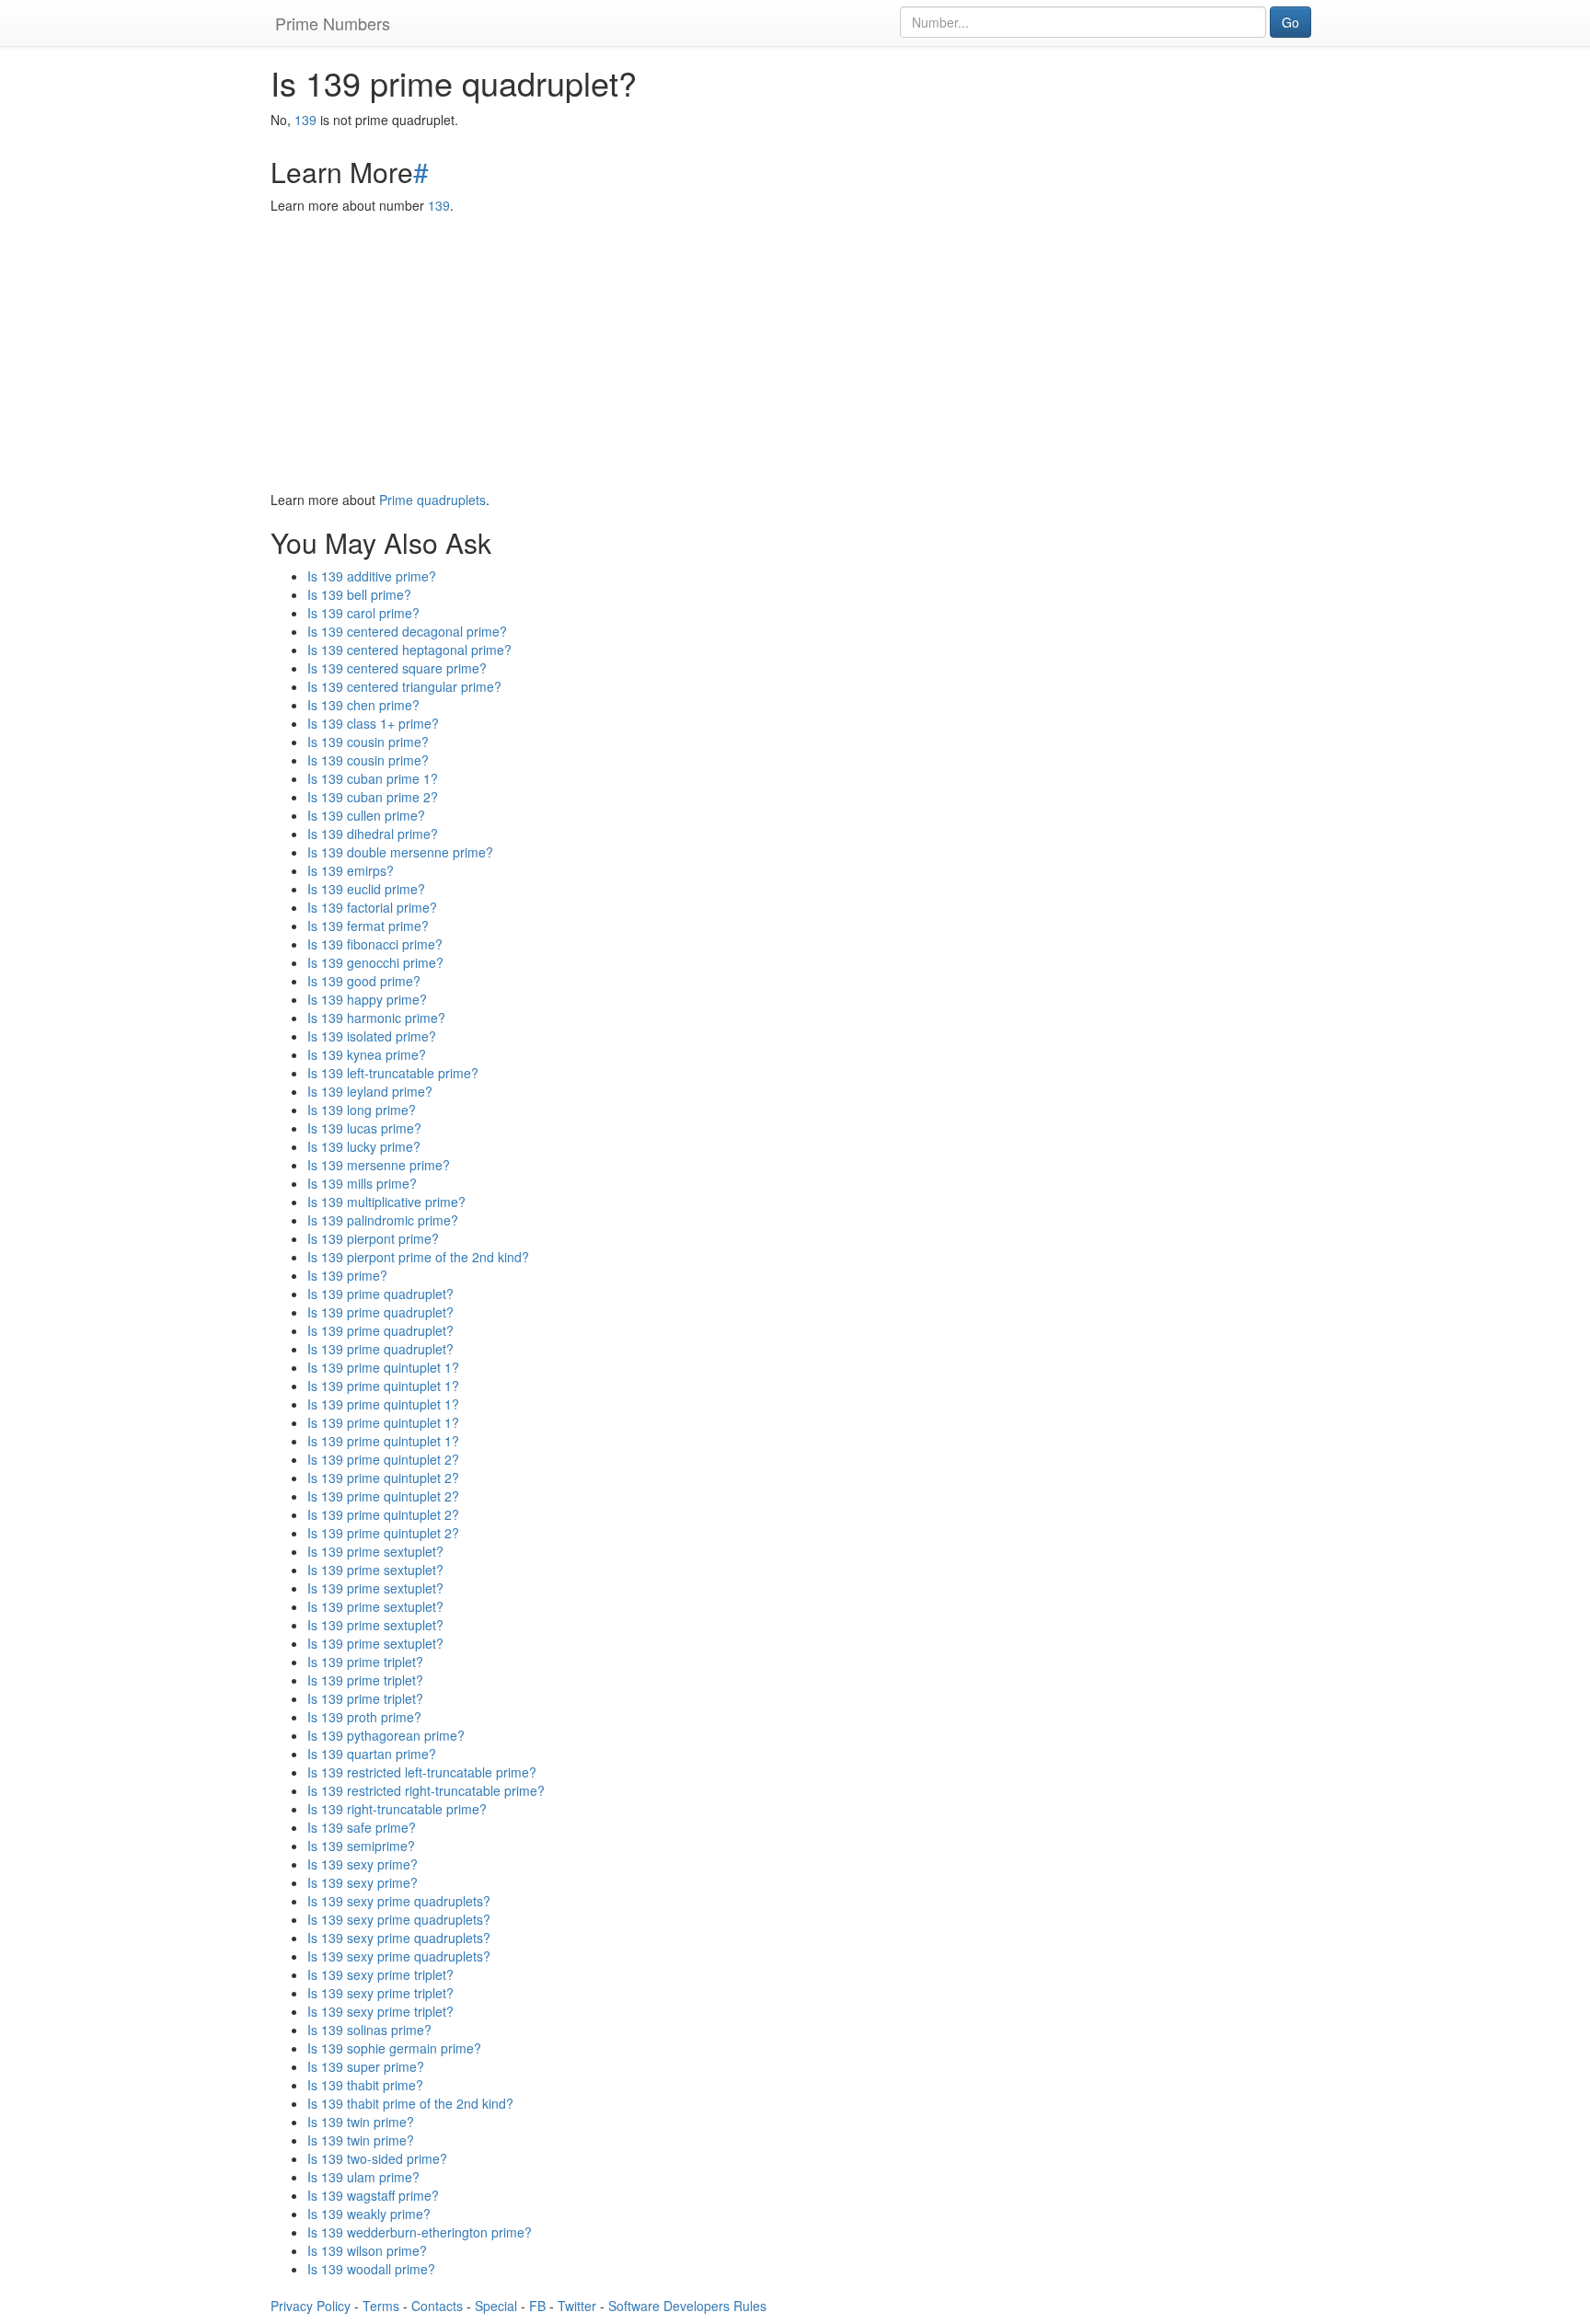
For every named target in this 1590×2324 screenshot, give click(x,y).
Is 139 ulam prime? (363, 2177)
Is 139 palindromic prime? (383, 1220)
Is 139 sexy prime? (363, 1864)
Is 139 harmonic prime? (376, 1018)
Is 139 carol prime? (363, 613)
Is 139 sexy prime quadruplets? (399, 1901)
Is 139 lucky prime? (364, 1146)
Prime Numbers (333, 23)
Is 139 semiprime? (361, 1846)
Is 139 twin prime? (361, 2122)
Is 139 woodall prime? (371, 2269)
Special (496, 2306)
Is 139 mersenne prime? (379, 1165)
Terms (381, 2306)
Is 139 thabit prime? (365, 2085)
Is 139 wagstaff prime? (373, 2195)
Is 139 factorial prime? (372, 907)
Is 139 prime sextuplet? (375, 1551)
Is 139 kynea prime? (367, 1054)
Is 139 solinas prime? (369, 2030)
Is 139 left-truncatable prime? (393, 1073)
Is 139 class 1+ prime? (373, 723)
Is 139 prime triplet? (365, 1662)
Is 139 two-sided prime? (377, 2158)
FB (537, 2306)
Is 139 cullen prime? (366, 815)
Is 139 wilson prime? (367, 2250)
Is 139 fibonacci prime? (375, 944)
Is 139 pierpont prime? (373, 1238)
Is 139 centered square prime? (397, 668)
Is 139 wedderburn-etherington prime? (420, 2232)
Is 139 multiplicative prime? (386, 1202)
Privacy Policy (311, 2306)
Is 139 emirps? (351, 870)
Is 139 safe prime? (362, 1827)
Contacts (437, 2306)
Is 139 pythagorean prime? (386, 1735)
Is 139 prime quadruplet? (380, 1294)
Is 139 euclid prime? (366, 889)
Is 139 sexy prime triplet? (380, 1974)
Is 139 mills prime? (362, 1183)
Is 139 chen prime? (363, 705)
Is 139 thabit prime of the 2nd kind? (410, 2103)
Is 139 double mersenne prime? (400, 852)
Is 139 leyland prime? (370, 1091)
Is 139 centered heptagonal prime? (409, 650)
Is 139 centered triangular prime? (404, 686)
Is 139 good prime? (364, 981)
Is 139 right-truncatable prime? (397, 1809)
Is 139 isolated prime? (372, 1036)
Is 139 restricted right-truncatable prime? (426, 1790)
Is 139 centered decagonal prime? (407, 631)
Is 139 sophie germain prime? (394, 2048)
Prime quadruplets (432, 500)
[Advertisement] (795, 352)
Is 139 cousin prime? (368, 742)
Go (1290, 22)
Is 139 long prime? (362, 1110)
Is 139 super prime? (366, 2066)
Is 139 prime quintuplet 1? (383, 1367)
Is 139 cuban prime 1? (373, 778)
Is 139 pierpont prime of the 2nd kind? (418, 1257)
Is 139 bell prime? (359, 594)
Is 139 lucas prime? (364, 1128)
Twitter (577, 2306)
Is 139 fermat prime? (368, 926)
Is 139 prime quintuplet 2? (383, 1459)
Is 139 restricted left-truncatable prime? (422, 1772)
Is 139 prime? (347, 1275)
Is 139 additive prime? (372, 576)
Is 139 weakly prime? (369, 2214)
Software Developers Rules (687, 2306)
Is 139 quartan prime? (372, 1754)
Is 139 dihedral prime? (373, 834)
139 (305, 120)
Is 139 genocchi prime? (375, 962)
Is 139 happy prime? (367, 999)
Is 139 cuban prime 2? (373, 797)
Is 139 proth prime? (364, 1717)
